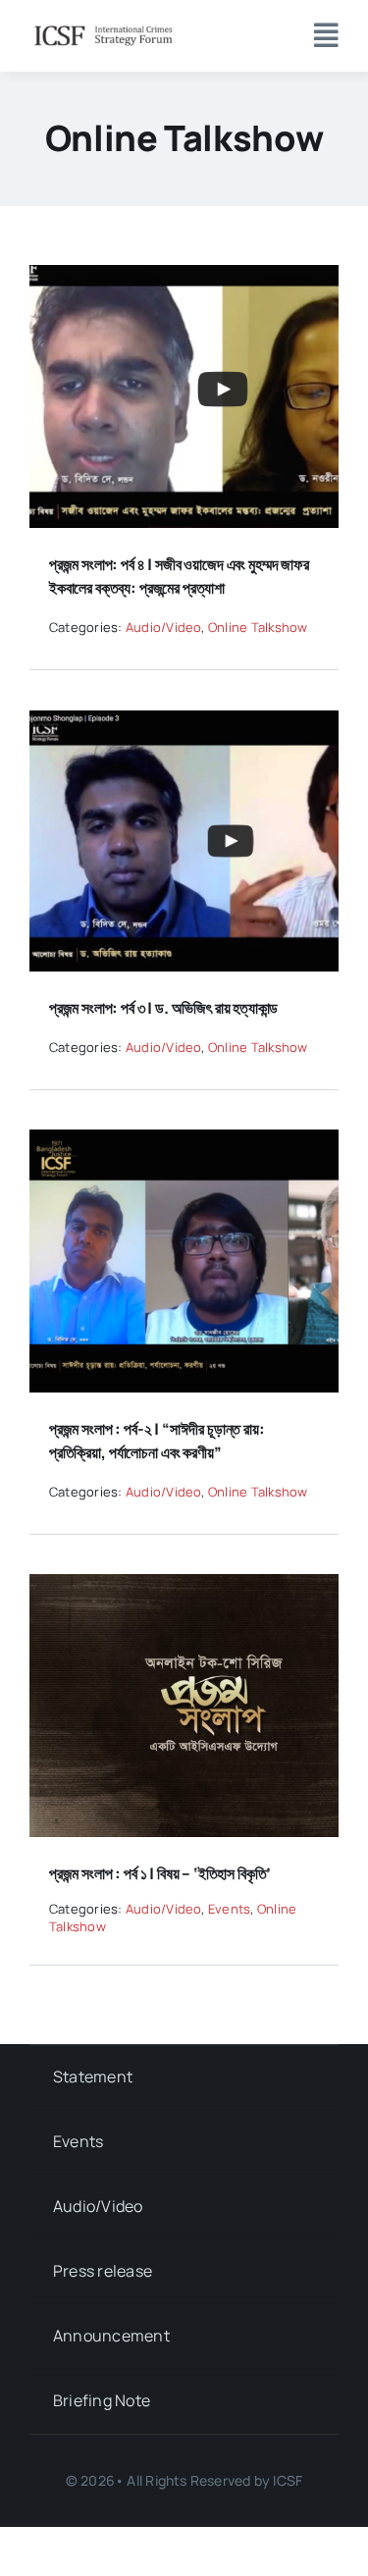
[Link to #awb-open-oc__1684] (326, 35)
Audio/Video (164, 627)
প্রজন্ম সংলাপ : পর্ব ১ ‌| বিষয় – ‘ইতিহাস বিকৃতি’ (160, 1873)
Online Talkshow (258, 627)
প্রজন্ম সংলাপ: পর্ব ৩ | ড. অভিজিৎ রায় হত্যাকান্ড (163, 1008)
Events (229, 1909)
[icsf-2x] (103, 27)
